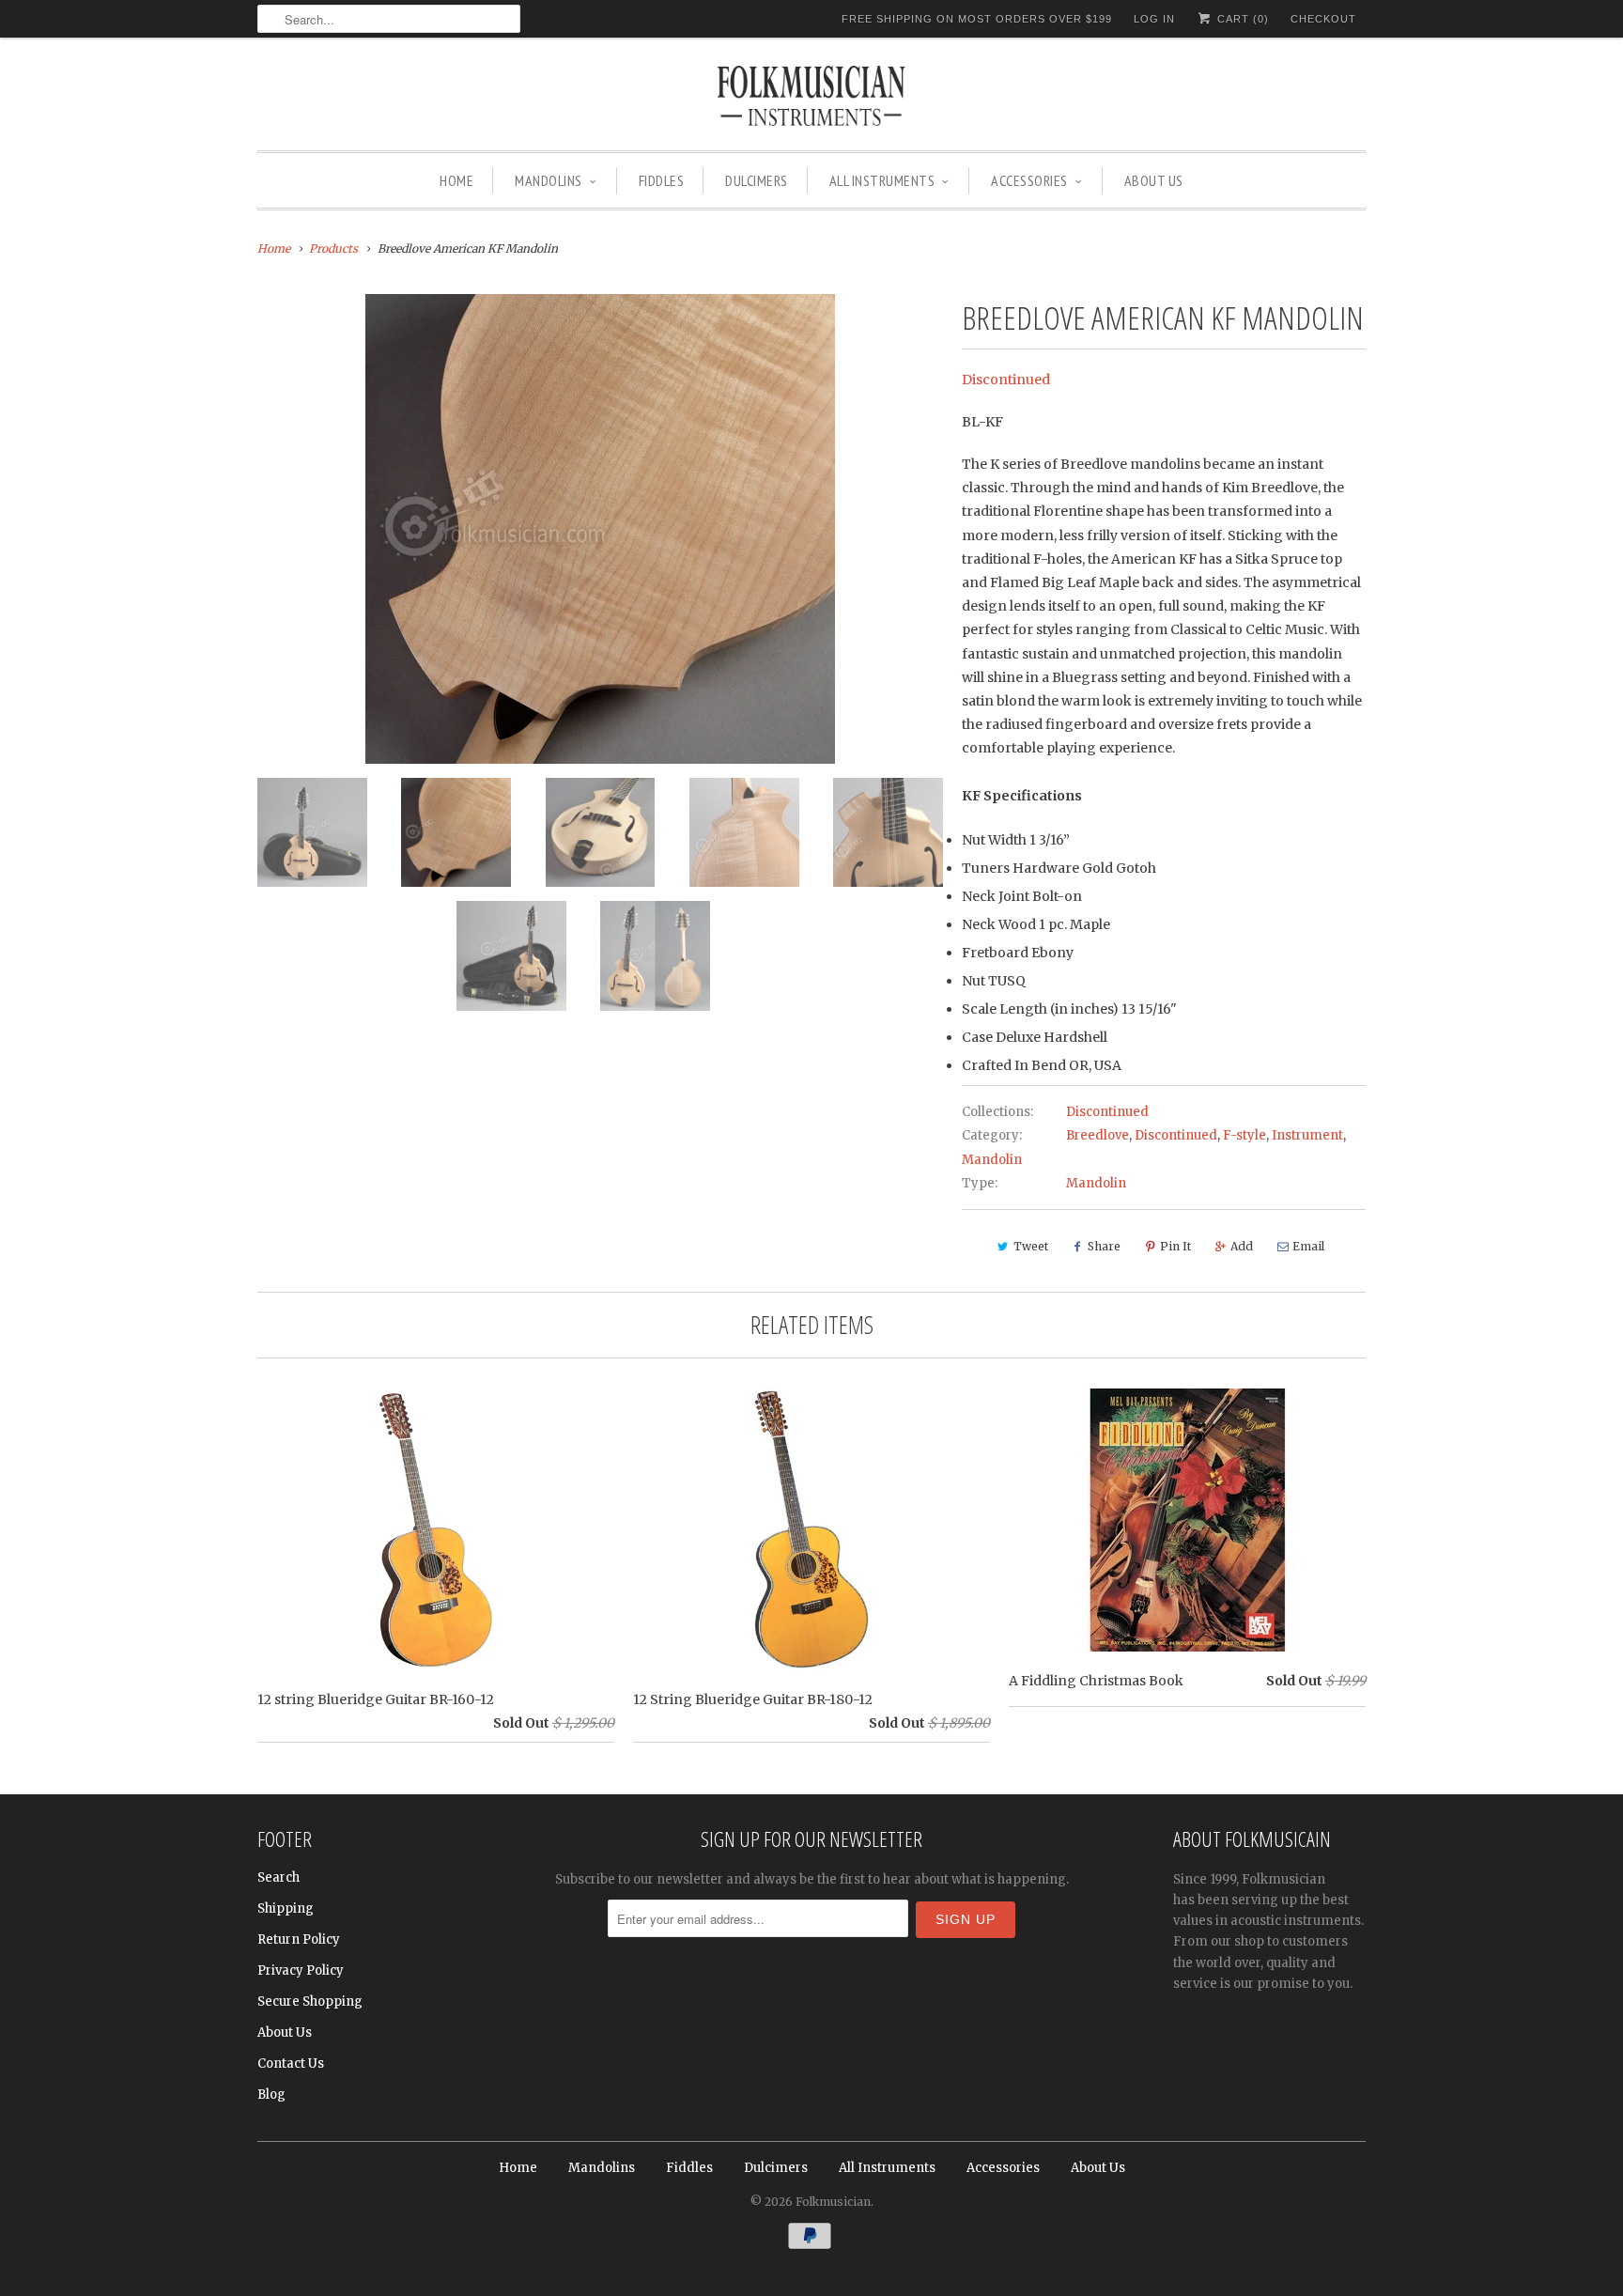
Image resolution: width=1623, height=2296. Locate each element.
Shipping (286, 1908)
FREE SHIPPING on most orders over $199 (977, 19)
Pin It (1175, 1246)
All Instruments (882, 180)
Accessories (1029, 180)
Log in (1154, 19)
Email (1308, 1246)
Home (456, 180)
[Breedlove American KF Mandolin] (600, 529)
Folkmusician (833, 2202)
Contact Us (291, 2063)
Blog (271, 2094)
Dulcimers (757, 180)
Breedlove (1097, 1135)
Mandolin (992, 1160)
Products (333, 248)
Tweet (1031, 1246)
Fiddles (662, 180)
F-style (1244, 1135)
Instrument (1307, 1135)
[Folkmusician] (811, 99)
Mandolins (549, 180)
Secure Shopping (310, 2001)
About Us (1154, 180)
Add (1242, 1246)
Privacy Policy (301, 1970)
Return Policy (299, 1939)
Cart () (1241, 19)
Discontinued (1006, 380)
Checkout (1323, 19)
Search (278, 1877)
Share (1104, 1246)
